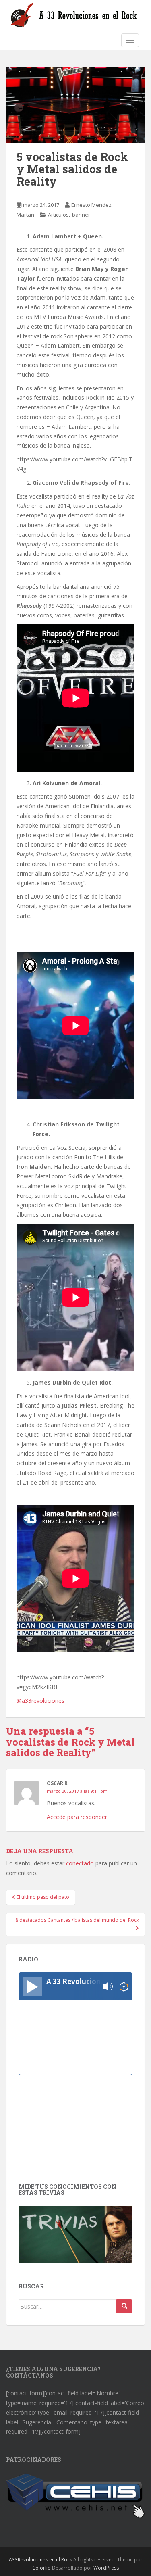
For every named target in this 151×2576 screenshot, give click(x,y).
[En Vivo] (33, 1986)
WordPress (106, 2568)
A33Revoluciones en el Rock (40, 2560)
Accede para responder (77, 1817)
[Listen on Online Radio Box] (124, 1987)
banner (81, 215)
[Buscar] (124, 2306)
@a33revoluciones (40, 1701)
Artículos (58, 215)
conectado (80, 1863)
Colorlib (41, 2568)
